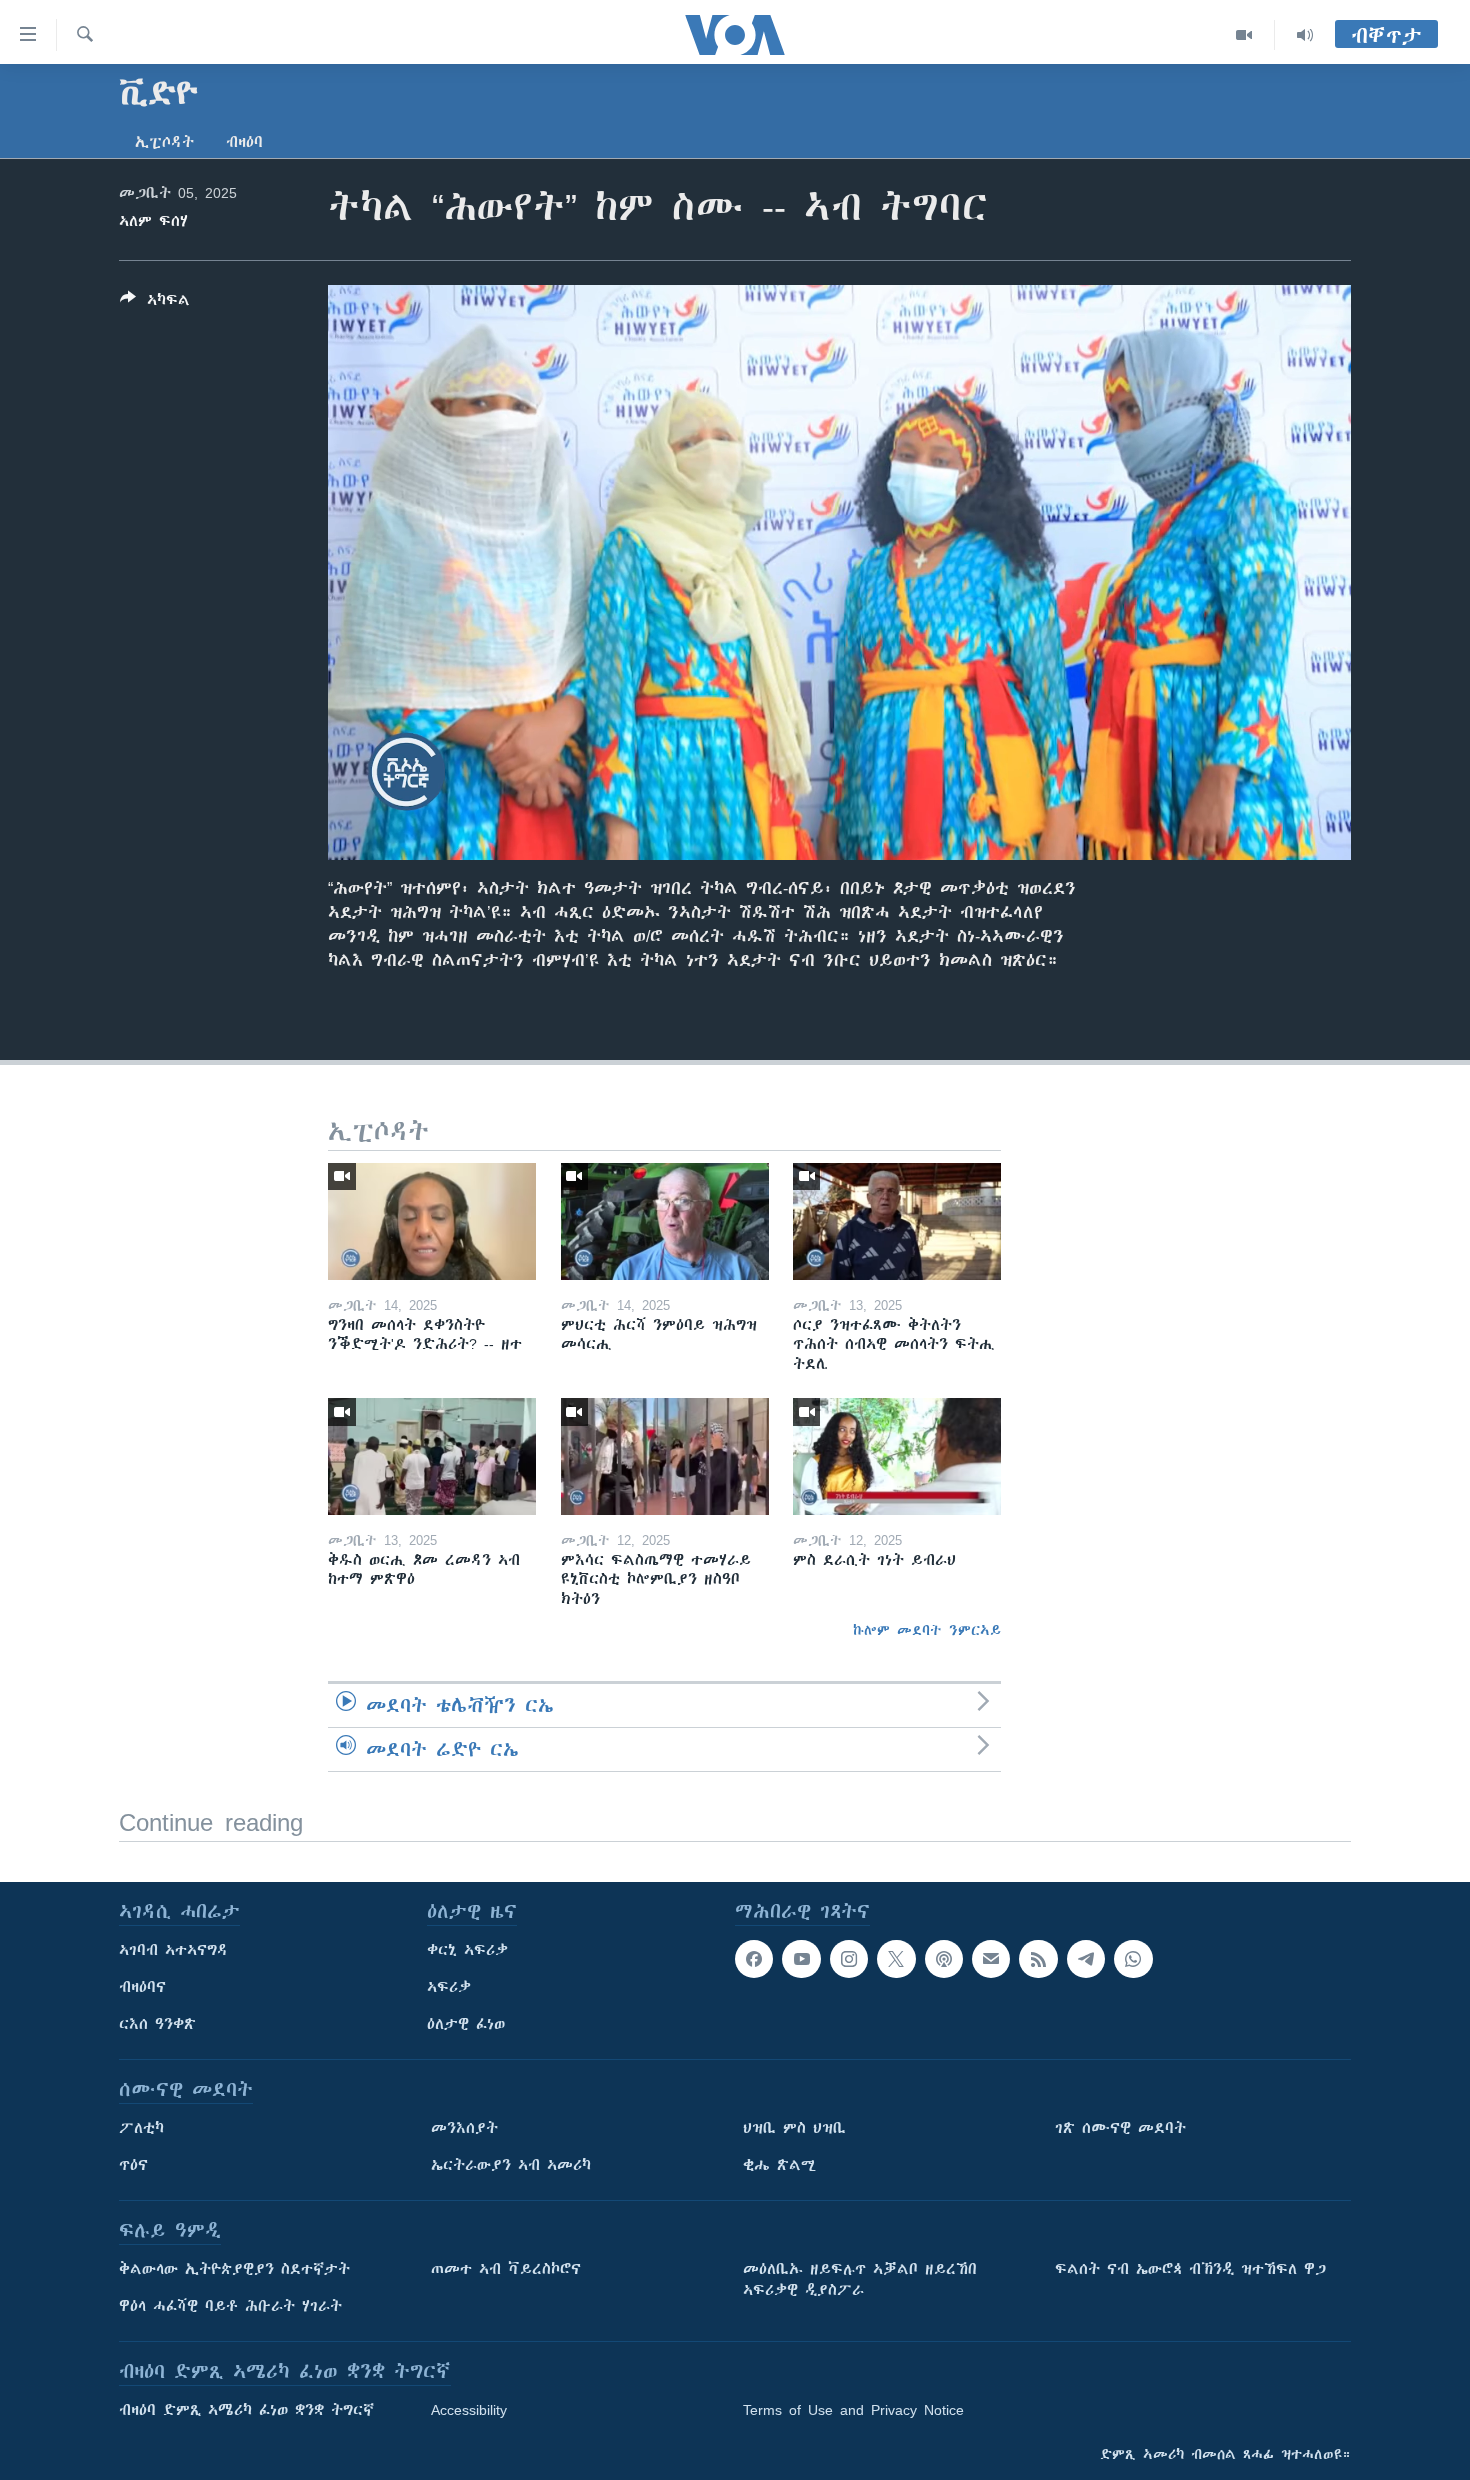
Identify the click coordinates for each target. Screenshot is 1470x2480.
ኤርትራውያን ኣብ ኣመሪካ (511, 2165)
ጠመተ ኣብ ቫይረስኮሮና (506, 2269)
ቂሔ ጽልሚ (779, 2165)
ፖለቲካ (141, 2128)
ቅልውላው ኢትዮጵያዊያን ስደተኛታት (234, 2269)
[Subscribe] (991, 1959)
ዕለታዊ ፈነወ (466, 2024)
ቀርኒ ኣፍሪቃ (467, 1950)
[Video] (1244, 35)
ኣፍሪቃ (449, 1987)
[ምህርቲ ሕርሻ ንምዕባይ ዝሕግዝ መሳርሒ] (665, 1221)
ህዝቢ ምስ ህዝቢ (794, 2128)
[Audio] (1305, 35)
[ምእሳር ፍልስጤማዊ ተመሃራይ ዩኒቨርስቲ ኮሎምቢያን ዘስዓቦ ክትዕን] (665, 1456)
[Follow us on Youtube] (801, 1959)
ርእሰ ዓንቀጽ (157, 2024)
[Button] (155, 303)
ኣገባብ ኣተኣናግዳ (173, 1950)
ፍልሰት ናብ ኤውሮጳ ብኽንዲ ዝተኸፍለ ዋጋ (1190, 2269)
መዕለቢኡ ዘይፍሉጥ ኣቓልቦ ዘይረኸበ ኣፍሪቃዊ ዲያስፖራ (860, 2279)
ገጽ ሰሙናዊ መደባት (1120, 2128)
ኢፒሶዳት (164, 142)
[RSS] (1038, 1959)
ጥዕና (133, 2165)
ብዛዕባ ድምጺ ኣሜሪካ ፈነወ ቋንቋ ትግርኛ (246, 2410)
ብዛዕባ (244, 142)
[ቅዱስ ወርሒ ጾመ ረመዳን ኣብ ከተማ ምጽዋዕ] (432, 1456)
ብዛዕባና (142, 1987)
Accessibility (469, 2410)
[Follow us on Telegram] (1086, 1959)
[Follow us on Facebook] (754, 1959)
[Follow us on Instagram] (849, 1959)
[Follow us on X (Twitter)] (896, 1959)
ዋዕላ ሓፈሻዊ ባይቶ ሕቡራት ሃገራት (230, 2306)
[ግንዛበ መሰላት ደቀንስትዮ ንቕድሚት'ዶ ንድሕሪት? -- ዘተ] (432, 1221)
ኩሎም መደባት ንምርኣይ (927, 1630)
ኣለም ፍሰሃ (153, 221)
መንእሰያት (464, 2128)
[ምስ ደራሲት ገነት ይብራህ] (897, 1456)
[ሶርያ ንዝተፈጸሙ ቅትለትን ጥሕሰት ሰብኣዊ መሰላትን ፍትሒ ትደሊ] (897, 1221)
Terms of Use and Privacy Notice (853, 2410)
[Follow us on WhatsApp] (1133, 1959)
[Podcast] (944, 1959)
